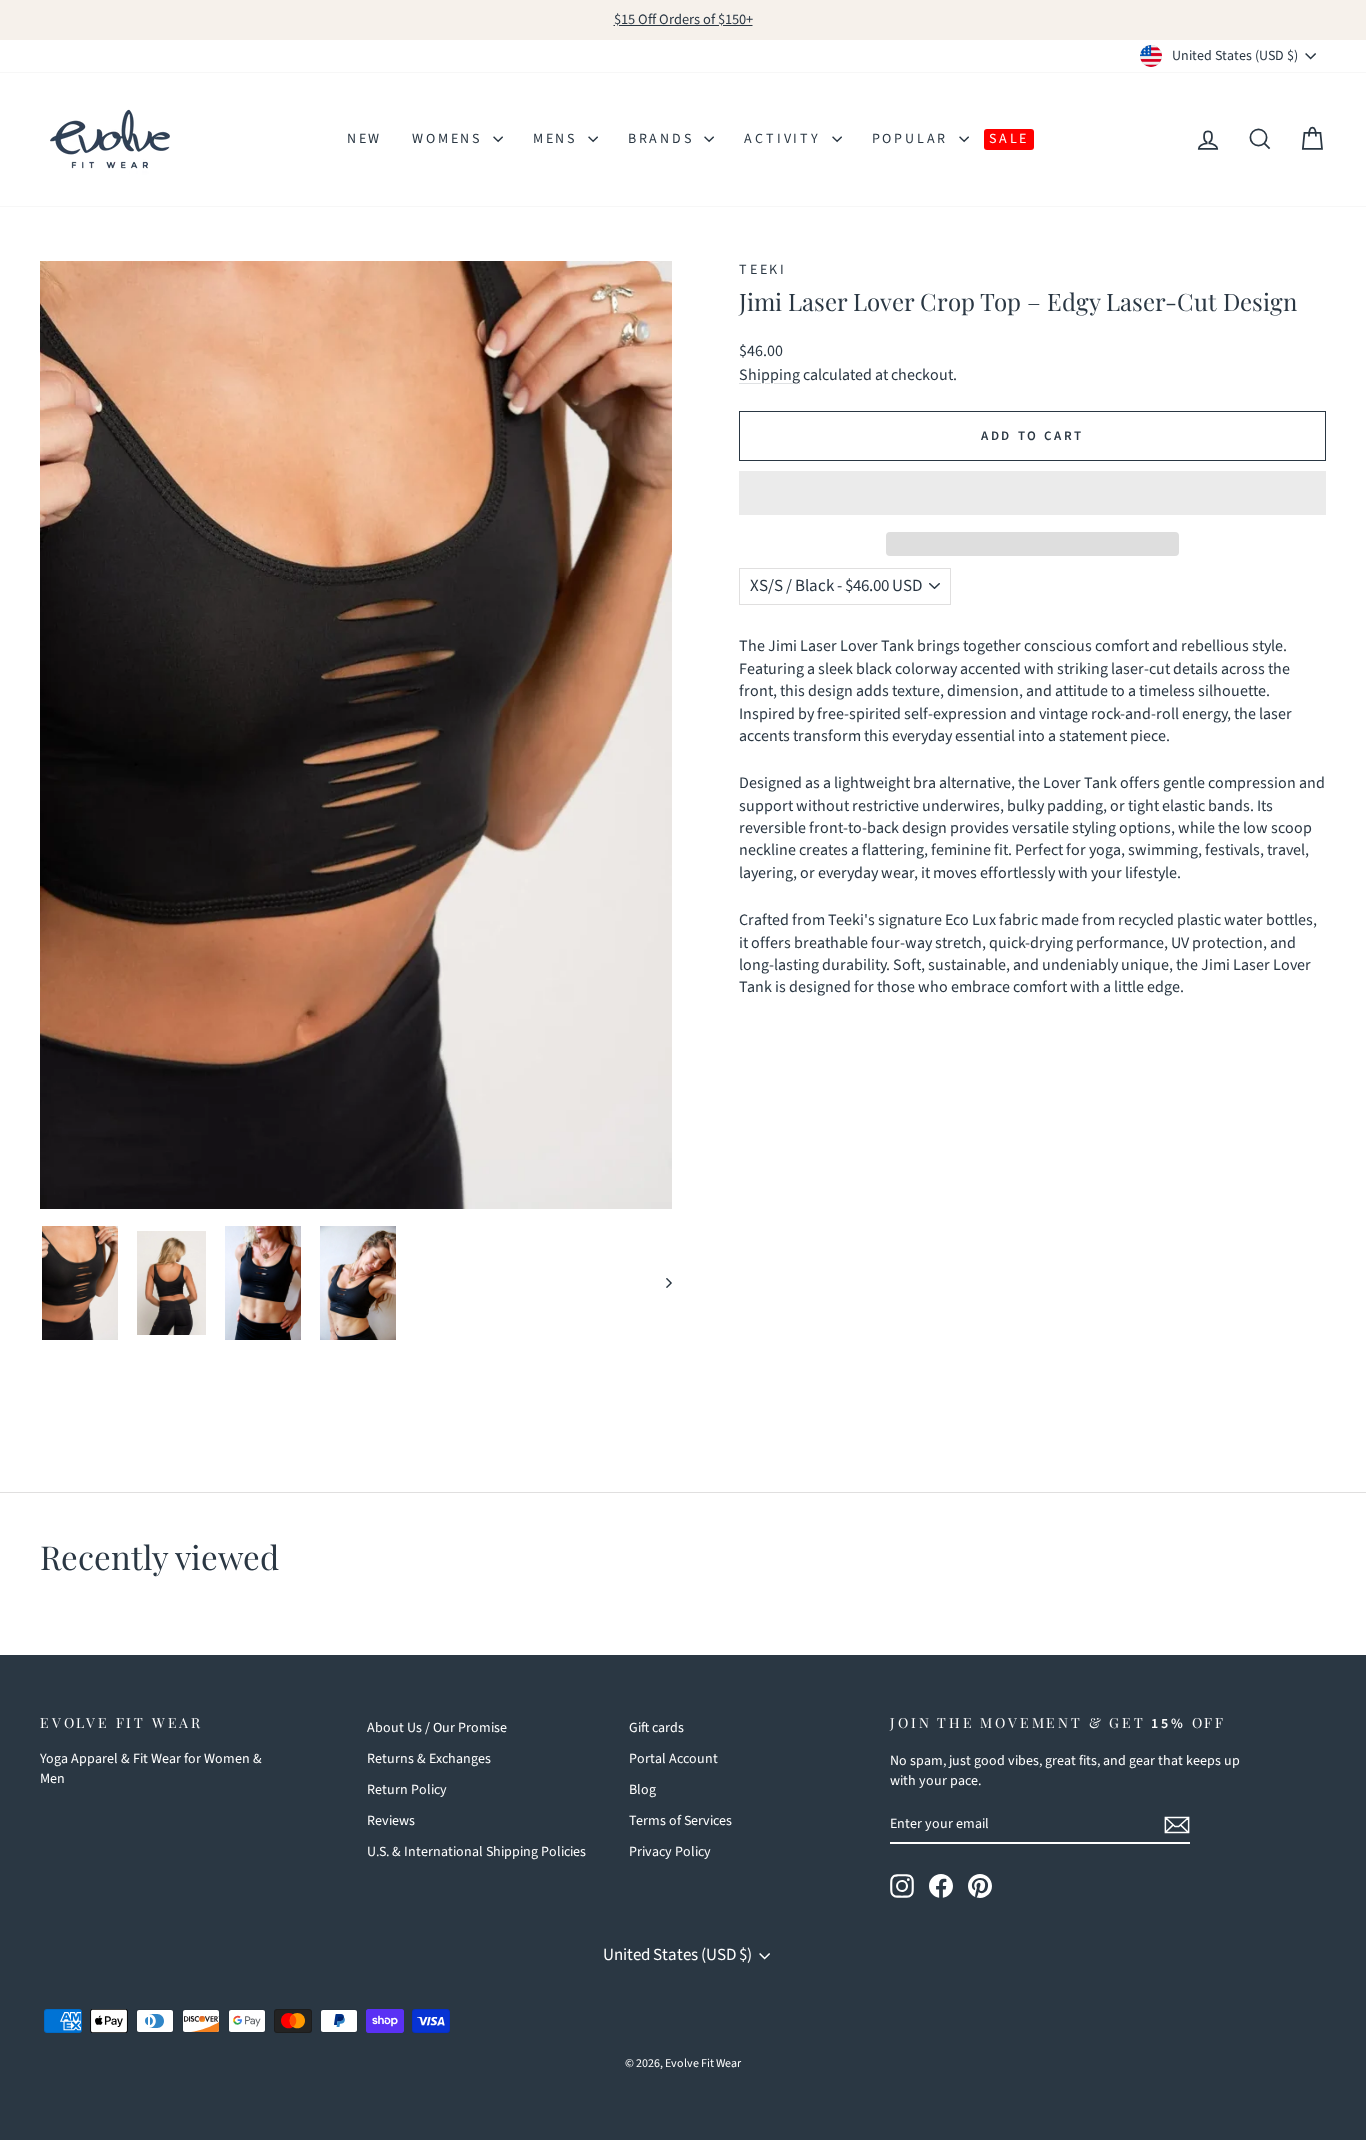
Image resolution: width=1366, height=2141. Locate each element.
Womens (450, 139)
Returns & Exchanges (429, 1759)
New (364, 139)
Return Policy (407, 1790)
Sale (1009, 139)
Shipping (769, 375)
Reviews (391, 1821)
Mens (558, 139)
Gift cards (656, 1728)
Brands (664, 139)
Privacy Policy (670, 1852)
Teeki (763, 270)
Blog (642, 1790)
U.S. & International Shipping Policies (476, 1852)
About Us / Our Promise (437, 1728)
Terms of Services (680, 1821)
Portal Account (673, 1759)
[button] (1032, 493)
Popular (913, 139)
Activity (785, 139)
